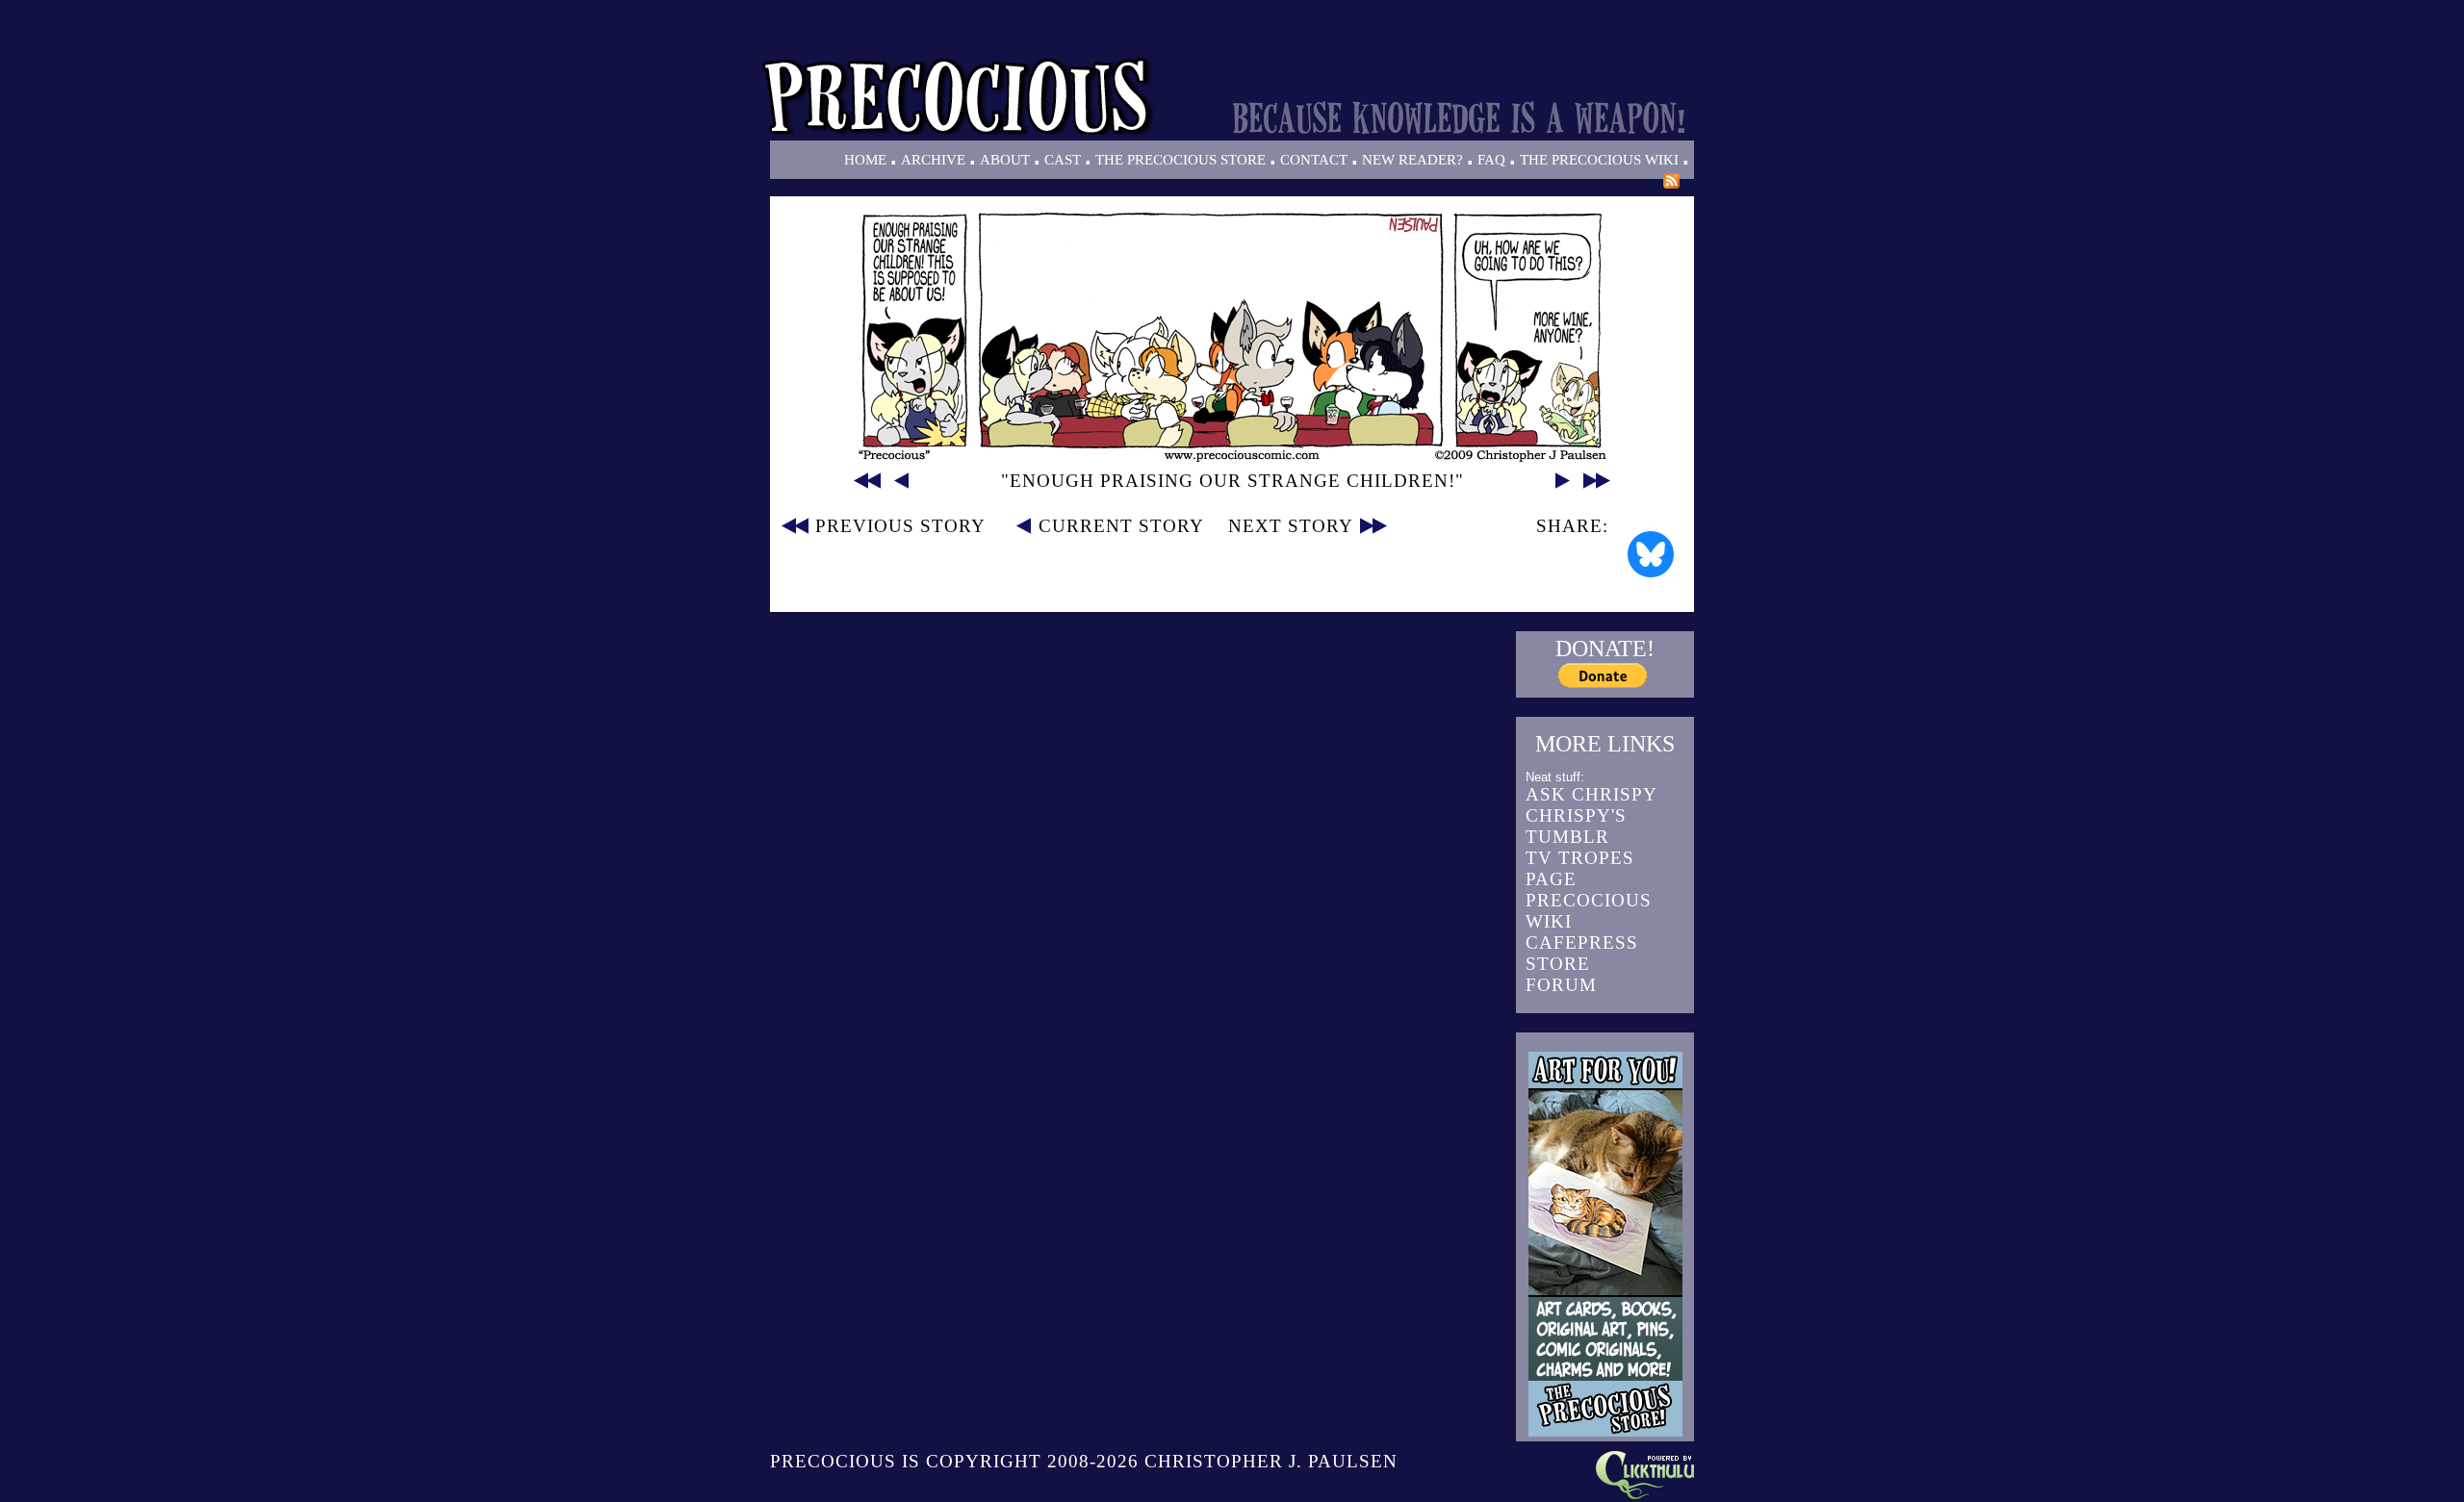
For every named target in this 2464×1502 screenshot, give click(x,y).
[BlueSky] (1651, 554)
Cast (1063, 160)
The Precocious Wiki (1599, 160)
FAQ (1491, 160)
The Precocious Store (1181, 160)
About (1005, 160)
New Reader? (1412, 160)
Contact (1314, 160)
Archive (933, 160)
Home (865, 160)
